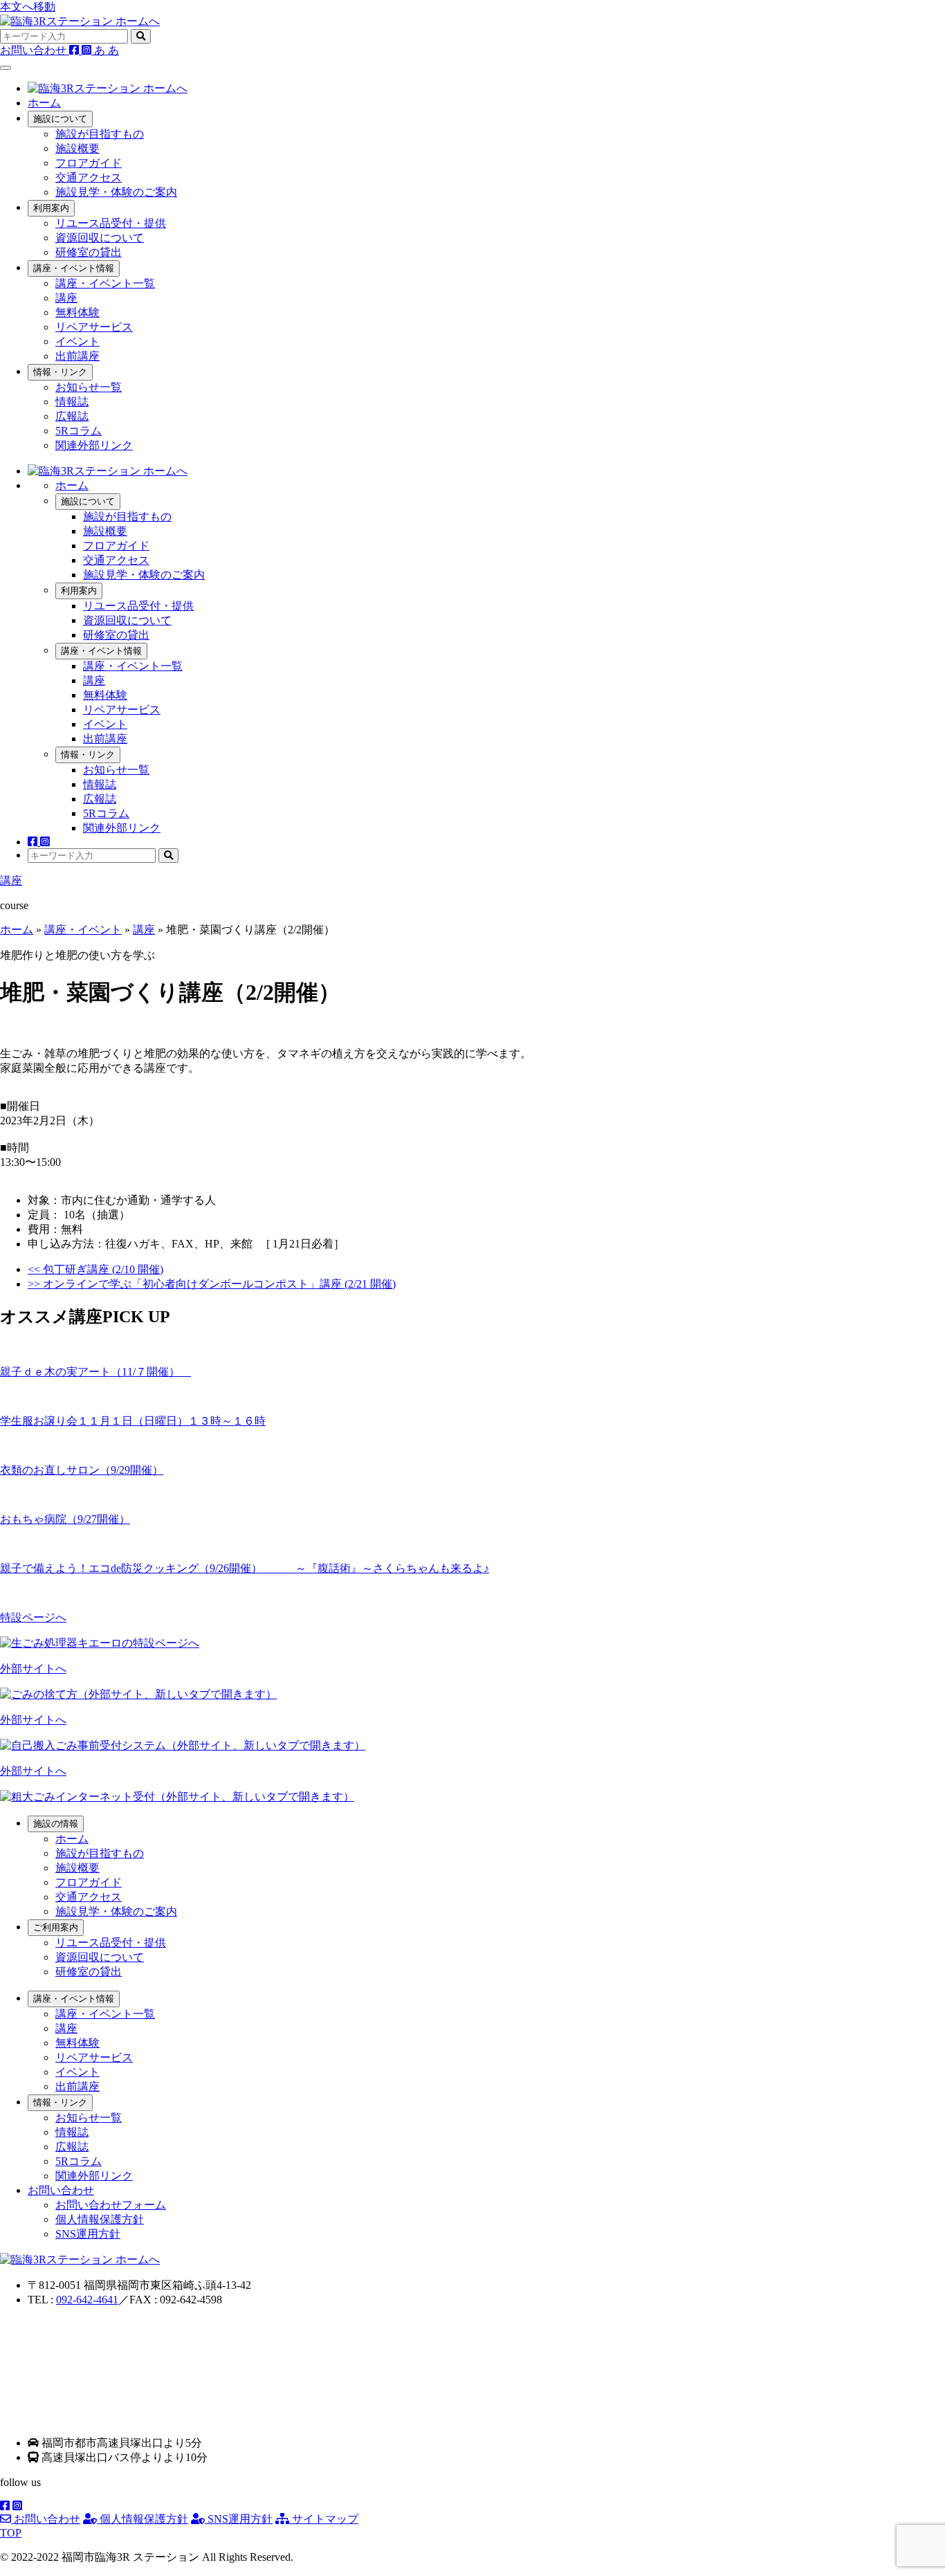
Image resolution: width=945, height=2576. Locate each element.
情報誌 (72, 402)
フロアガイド (89, 163)
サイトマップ (324, 2519)
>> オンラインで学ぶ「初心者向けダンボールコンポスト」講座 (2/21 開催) (212, 1284)
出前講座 (77, 356)
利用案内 (51, 208)
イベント (77, 341)
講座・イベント (83, 930)
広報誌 (72, 416)
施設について (60, 119)
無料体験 (77, 312)
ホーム (44, 103)
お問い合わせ (46, 2519)
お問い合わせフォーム (111, 2205)
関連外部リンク (94, 445)
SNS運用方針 (88, 2234)
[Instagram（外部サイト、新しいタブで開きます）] (88, 50)
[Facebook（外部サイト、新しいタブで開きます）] (75, 50)
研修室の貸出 (89, 252)
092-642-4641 (87, 2300)
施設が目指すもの (100, 134)
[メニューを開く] (6, 68)
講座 (66, 298)
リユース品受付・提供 (111, 223)
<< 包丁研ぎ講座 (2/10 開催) (95, 1269)
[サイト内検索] (141, 36)
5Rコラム (79, 431)
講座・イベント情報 (74, 268)
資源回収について (100, 238)
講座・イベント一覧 (105, 283)
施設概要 (77, 148)
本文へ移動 (28, 7)
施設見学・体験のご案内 (116, 192)
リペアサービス (94, 327)
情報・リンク (60, 372)
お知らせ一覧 (89, 387)
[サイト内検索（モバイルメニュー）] (168, 856)
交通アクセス (89, 177)
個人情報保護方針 (100, 2219)
